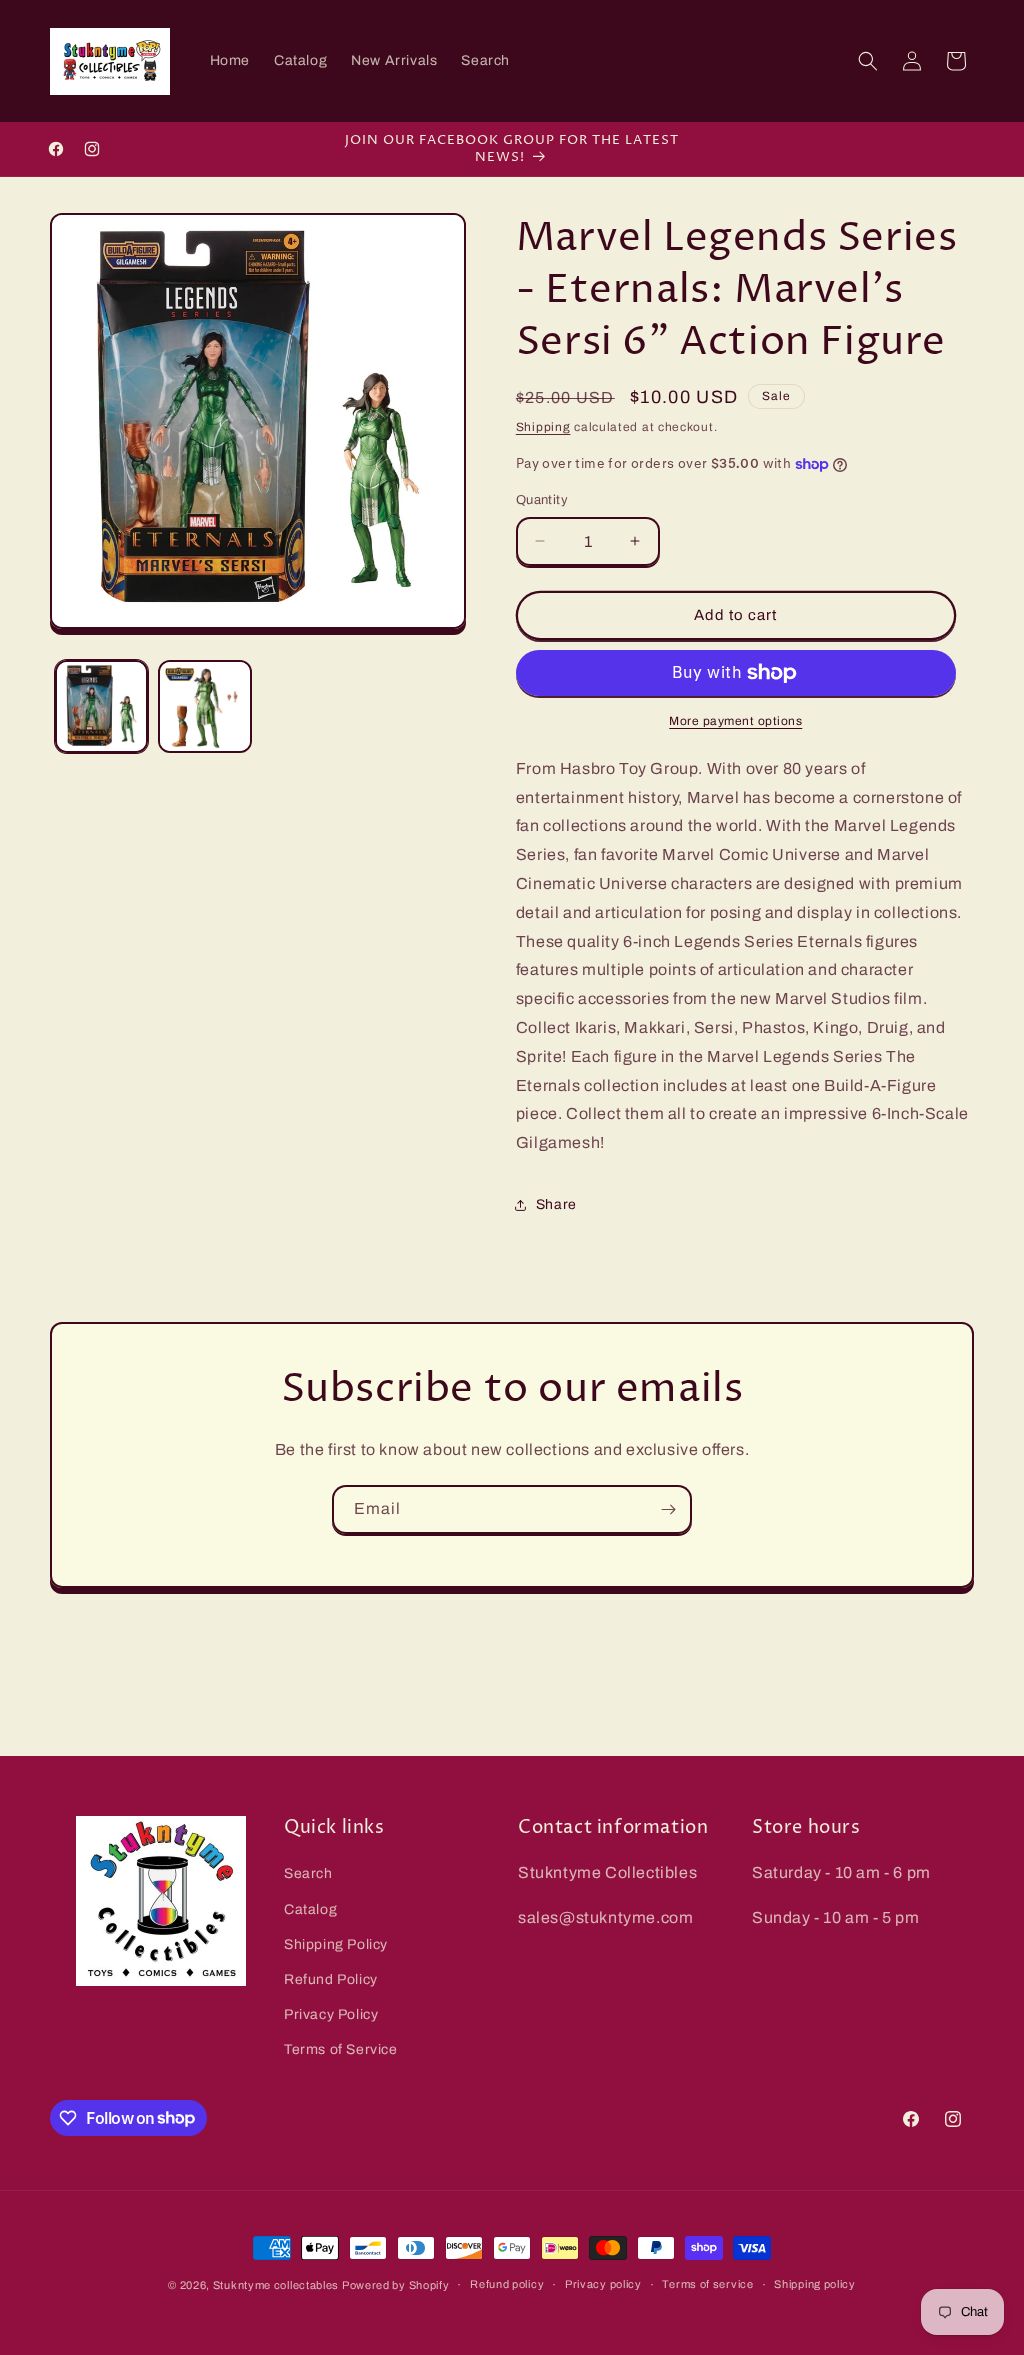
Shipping (543, 427)
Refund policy (507, 2284)
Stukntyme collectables (277, 2285)
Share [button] (556, 1204)
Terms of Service (341, 2049)
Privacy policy (603, 2284)
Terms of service (707, 2284)
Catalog (310, 1909)
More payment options (735, 721)
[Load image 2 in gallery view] (204, 706)
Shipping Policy (336, 1944)
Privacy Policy (331, 2014)
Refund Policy (331, 1979)
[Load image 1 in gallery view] (101, 706)
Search (308, 1873)
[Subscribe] (668, 1509)
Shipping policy (815, 2284)
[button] (868, 61)
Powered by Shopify (396, 2285)
